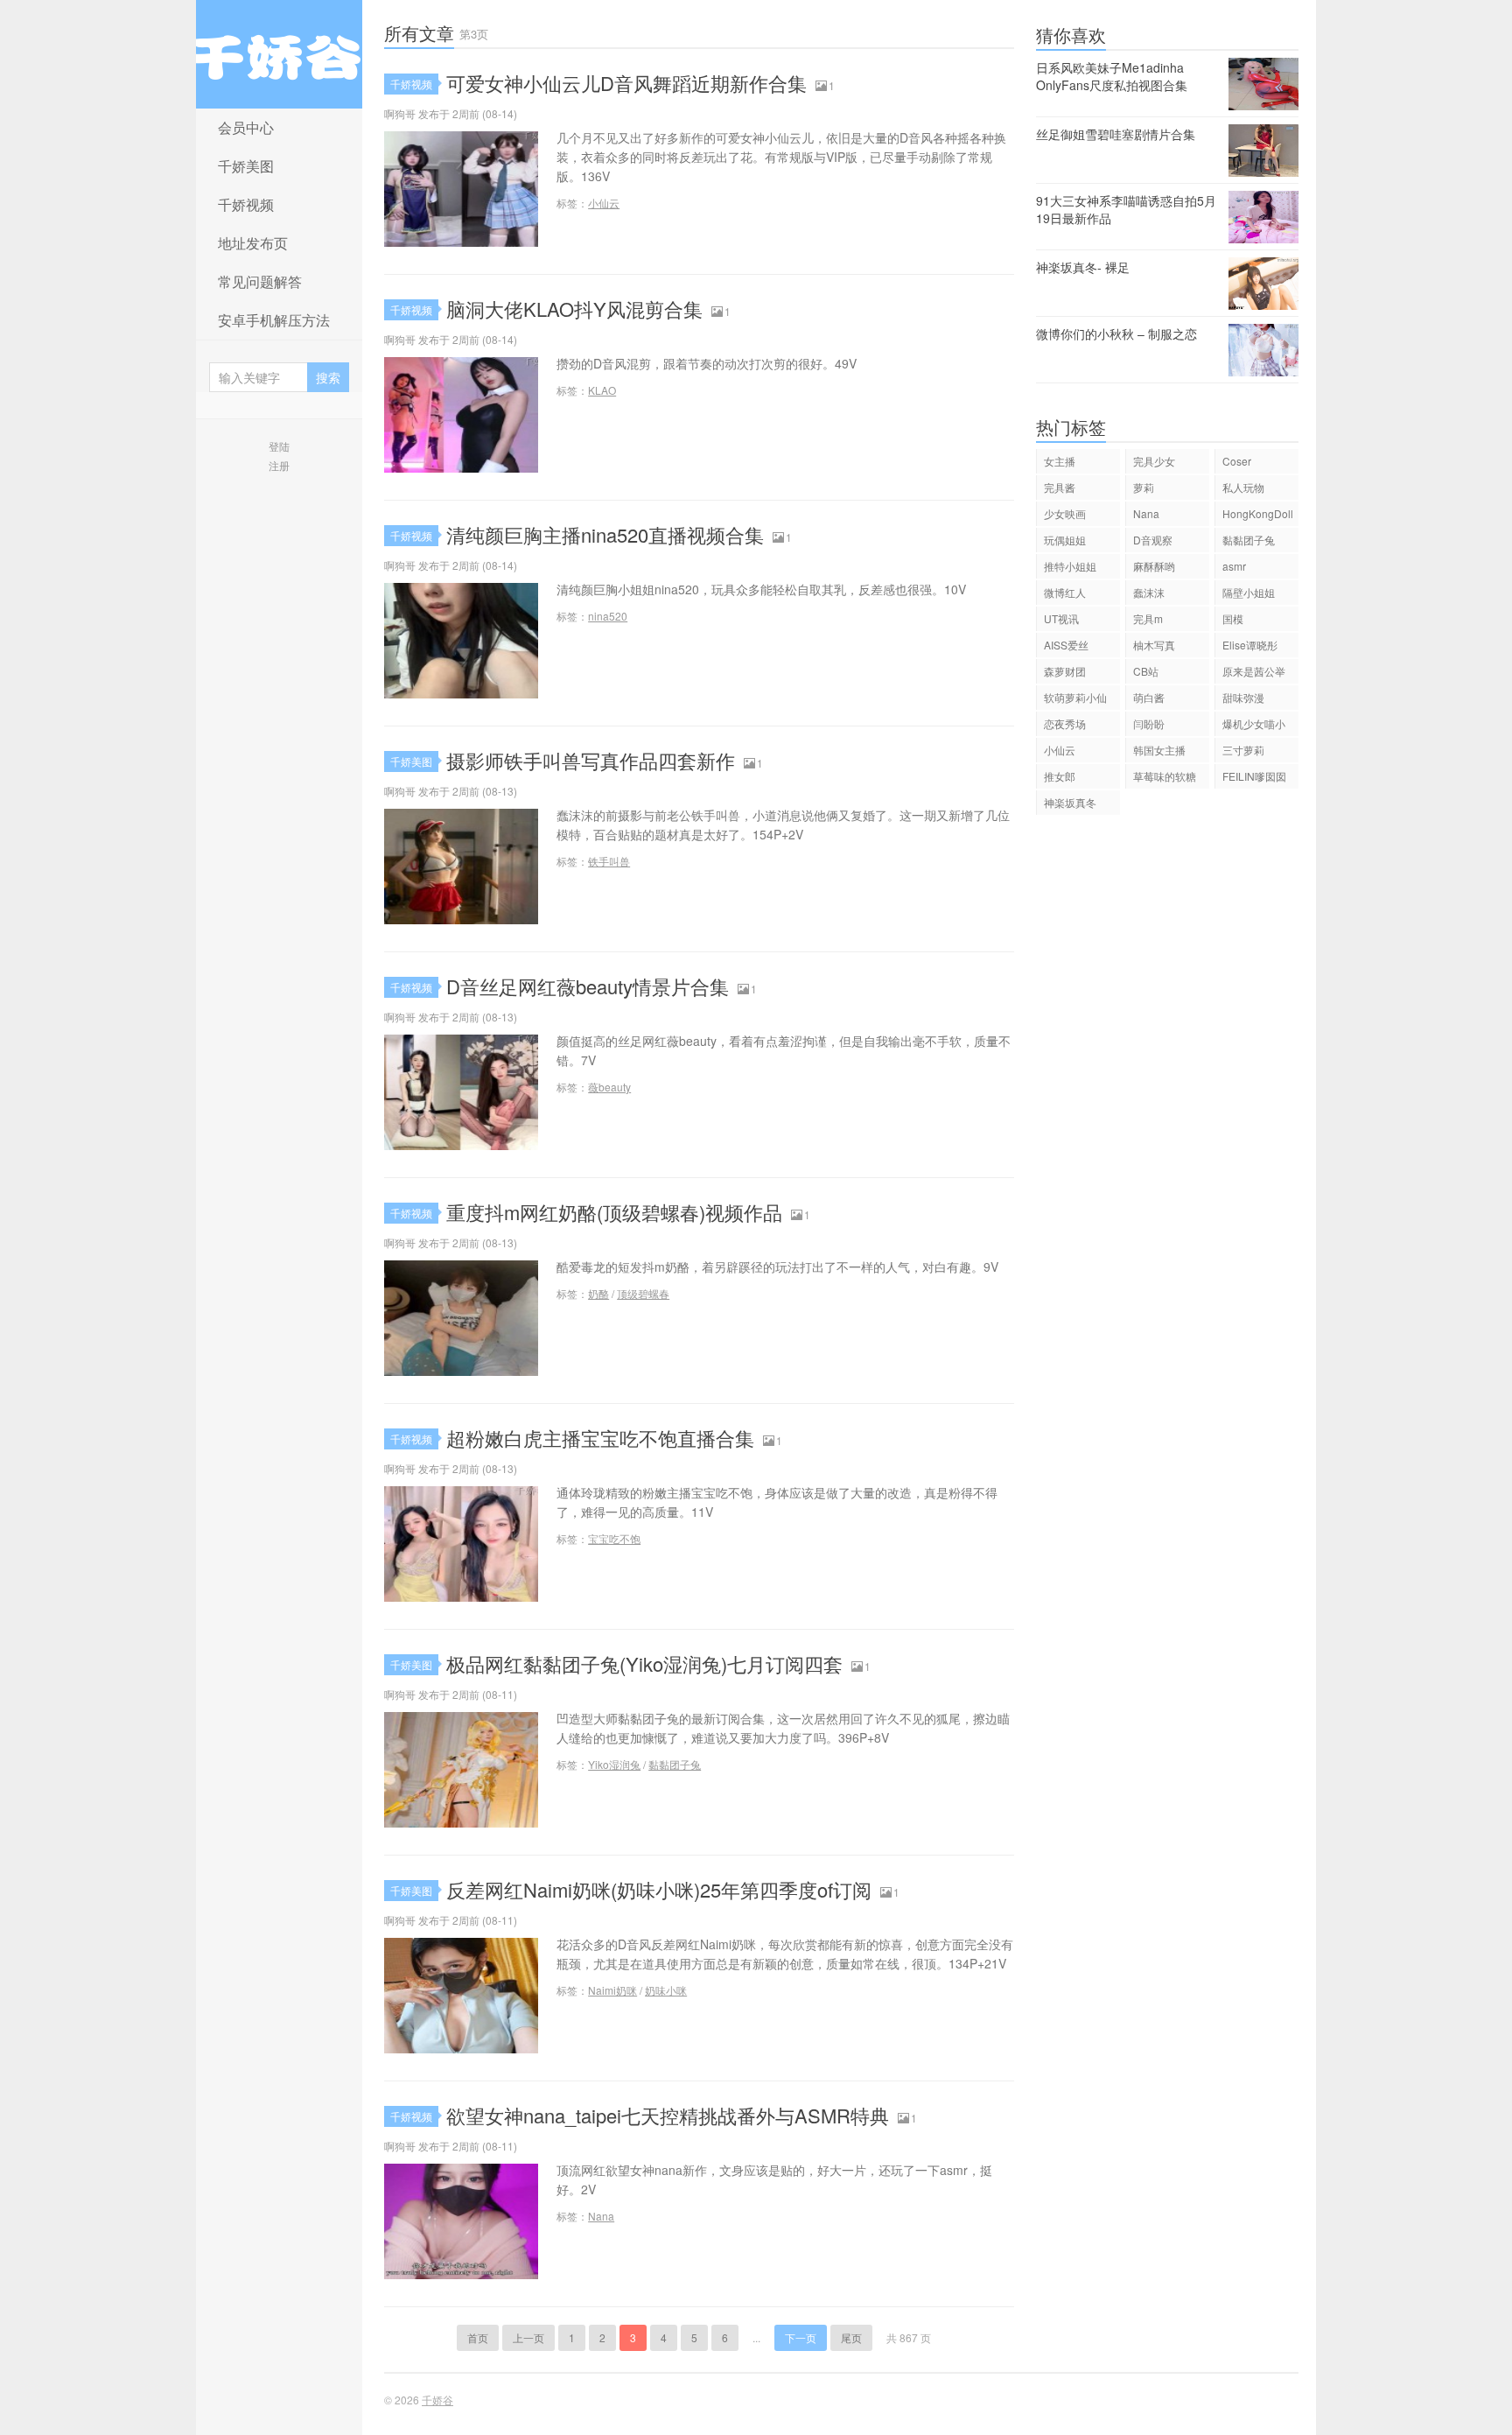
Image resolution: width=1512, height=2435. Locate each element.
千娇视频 (246, 204)
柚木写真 (1154, 645)
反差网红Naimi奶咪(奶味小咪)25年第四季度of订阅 (659, 1889)
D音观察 (1153, 540)
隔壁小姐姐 (1249, 592)
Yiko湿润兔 (614, 1764)
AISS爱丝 (1066, 645)
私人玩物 (1243, 487)
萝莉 (1144, 487)
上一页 (528, 2337)
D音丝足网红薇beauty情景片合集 (588, 986)
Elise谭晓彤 (1250, 645)
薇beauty (609, 1087)
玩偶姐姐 (1065, 540)
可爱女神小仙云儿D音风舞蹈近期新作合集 (626, 83)
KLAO (602, 390)
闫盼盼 (1149, 723)
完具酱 (1060, 487)
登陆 (279, 446)
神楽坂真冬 (1070, 802)
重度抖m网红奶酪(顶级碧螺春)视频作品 (614, 1212)
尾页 (851, 2337)
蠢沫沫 (1149, 592)
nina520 (608, 616)
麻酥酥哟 (1154, 566)
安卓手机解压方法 (274, 320)
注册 (279, 465)
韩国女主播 (1159, 750)
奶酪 (598, 1293)
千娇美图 (246, 166)
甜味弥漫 (1243, 697)
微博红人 (1065, 592)
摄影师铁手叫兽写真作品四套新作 (591, 760)
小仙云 (604, 203)
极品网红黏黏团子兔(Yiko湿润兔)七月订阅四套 (644, 1663)
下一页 (801, 2337)
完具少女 (1154, 461)
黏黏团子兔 (675, 1764)
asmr (1234, 566)
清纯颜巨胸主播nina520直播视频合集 (605, 534)
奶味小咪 (666, 1990)
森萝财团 (1065, 671)
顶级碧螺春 (643, 1293)
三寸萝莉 (1243, 750)
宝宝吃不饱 (614, 1538)
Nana (601, 2216)
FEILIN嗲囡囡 (1254, 776)
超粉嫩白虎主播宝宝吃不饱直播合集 (600, 1438)
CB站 (1146, 671)
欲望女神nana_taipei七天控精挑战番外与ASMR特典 (668, 2115)
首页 (478, 2337)
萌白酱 (1149, 697)
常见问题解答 (260, 281)
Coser (1237, 461)
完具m (1148, 618)
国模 (1233, 618)
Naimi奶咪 (612, 1990)
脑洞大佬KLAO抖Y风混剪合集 (574, 309)
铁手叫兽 (609, 861)
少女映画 (1065, 513)
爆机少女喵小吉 (1254, 726)
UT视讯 (1061, 618)
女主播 (1060, 461)
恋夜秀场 (1065, 723)
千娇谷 (279, 54)
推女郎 (1060, 776)
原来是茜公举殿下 (1254, 674)
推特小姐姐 (1070, 566)
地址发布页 (253, 243)
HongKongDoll (1258, 513)
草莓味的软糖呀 (1165, 779)
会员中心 (246, 127)
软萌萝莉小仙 (1075, 697)
